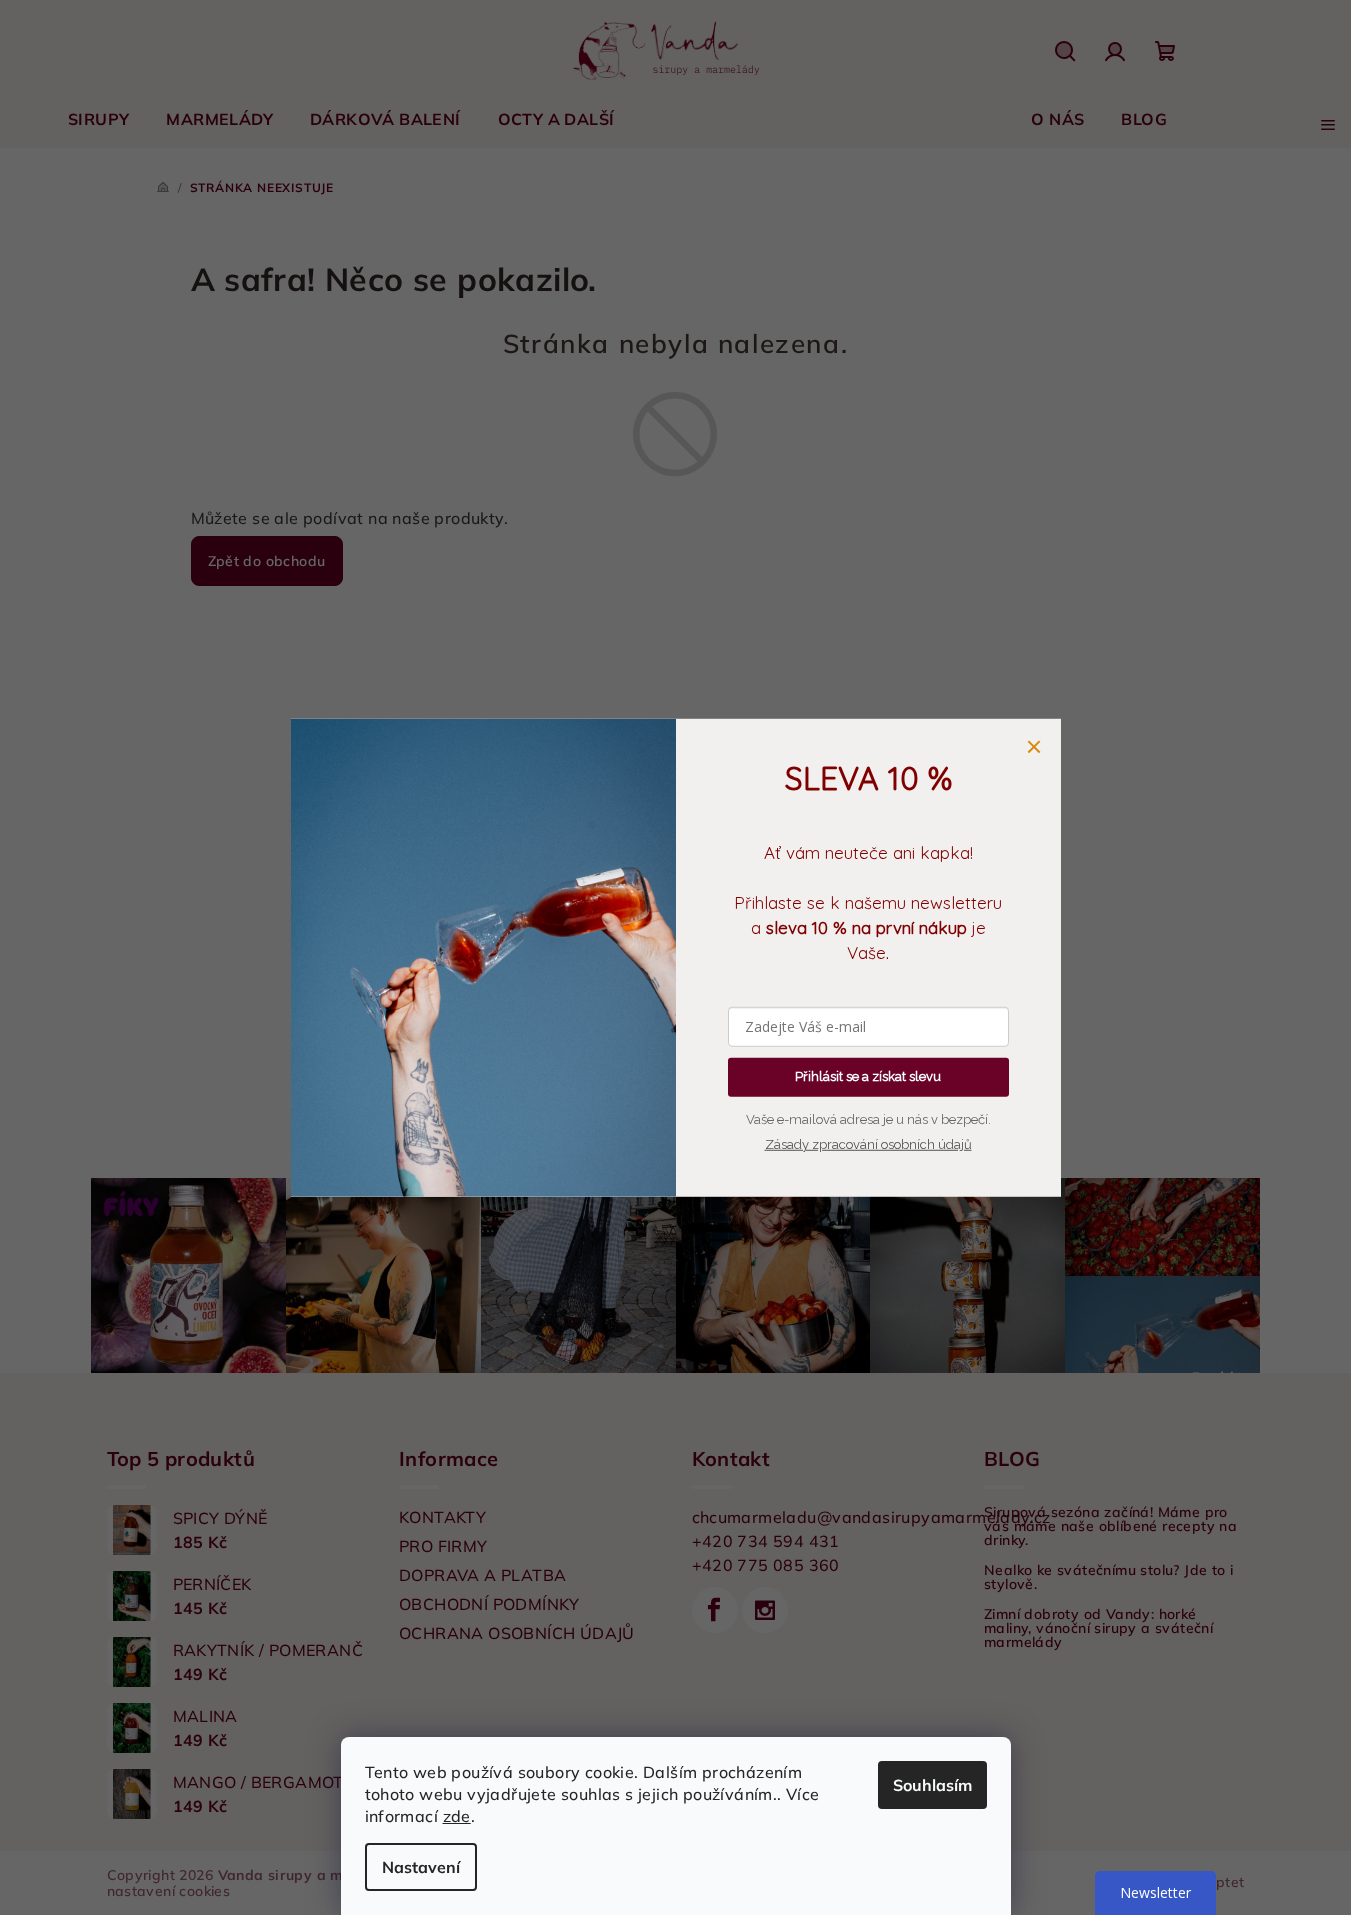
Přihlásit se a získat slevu (868, 1076)
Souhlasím (932, 1785)
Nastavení (421, 1867)
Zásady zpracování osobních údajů (868, 1143)
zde (457, 1816)
